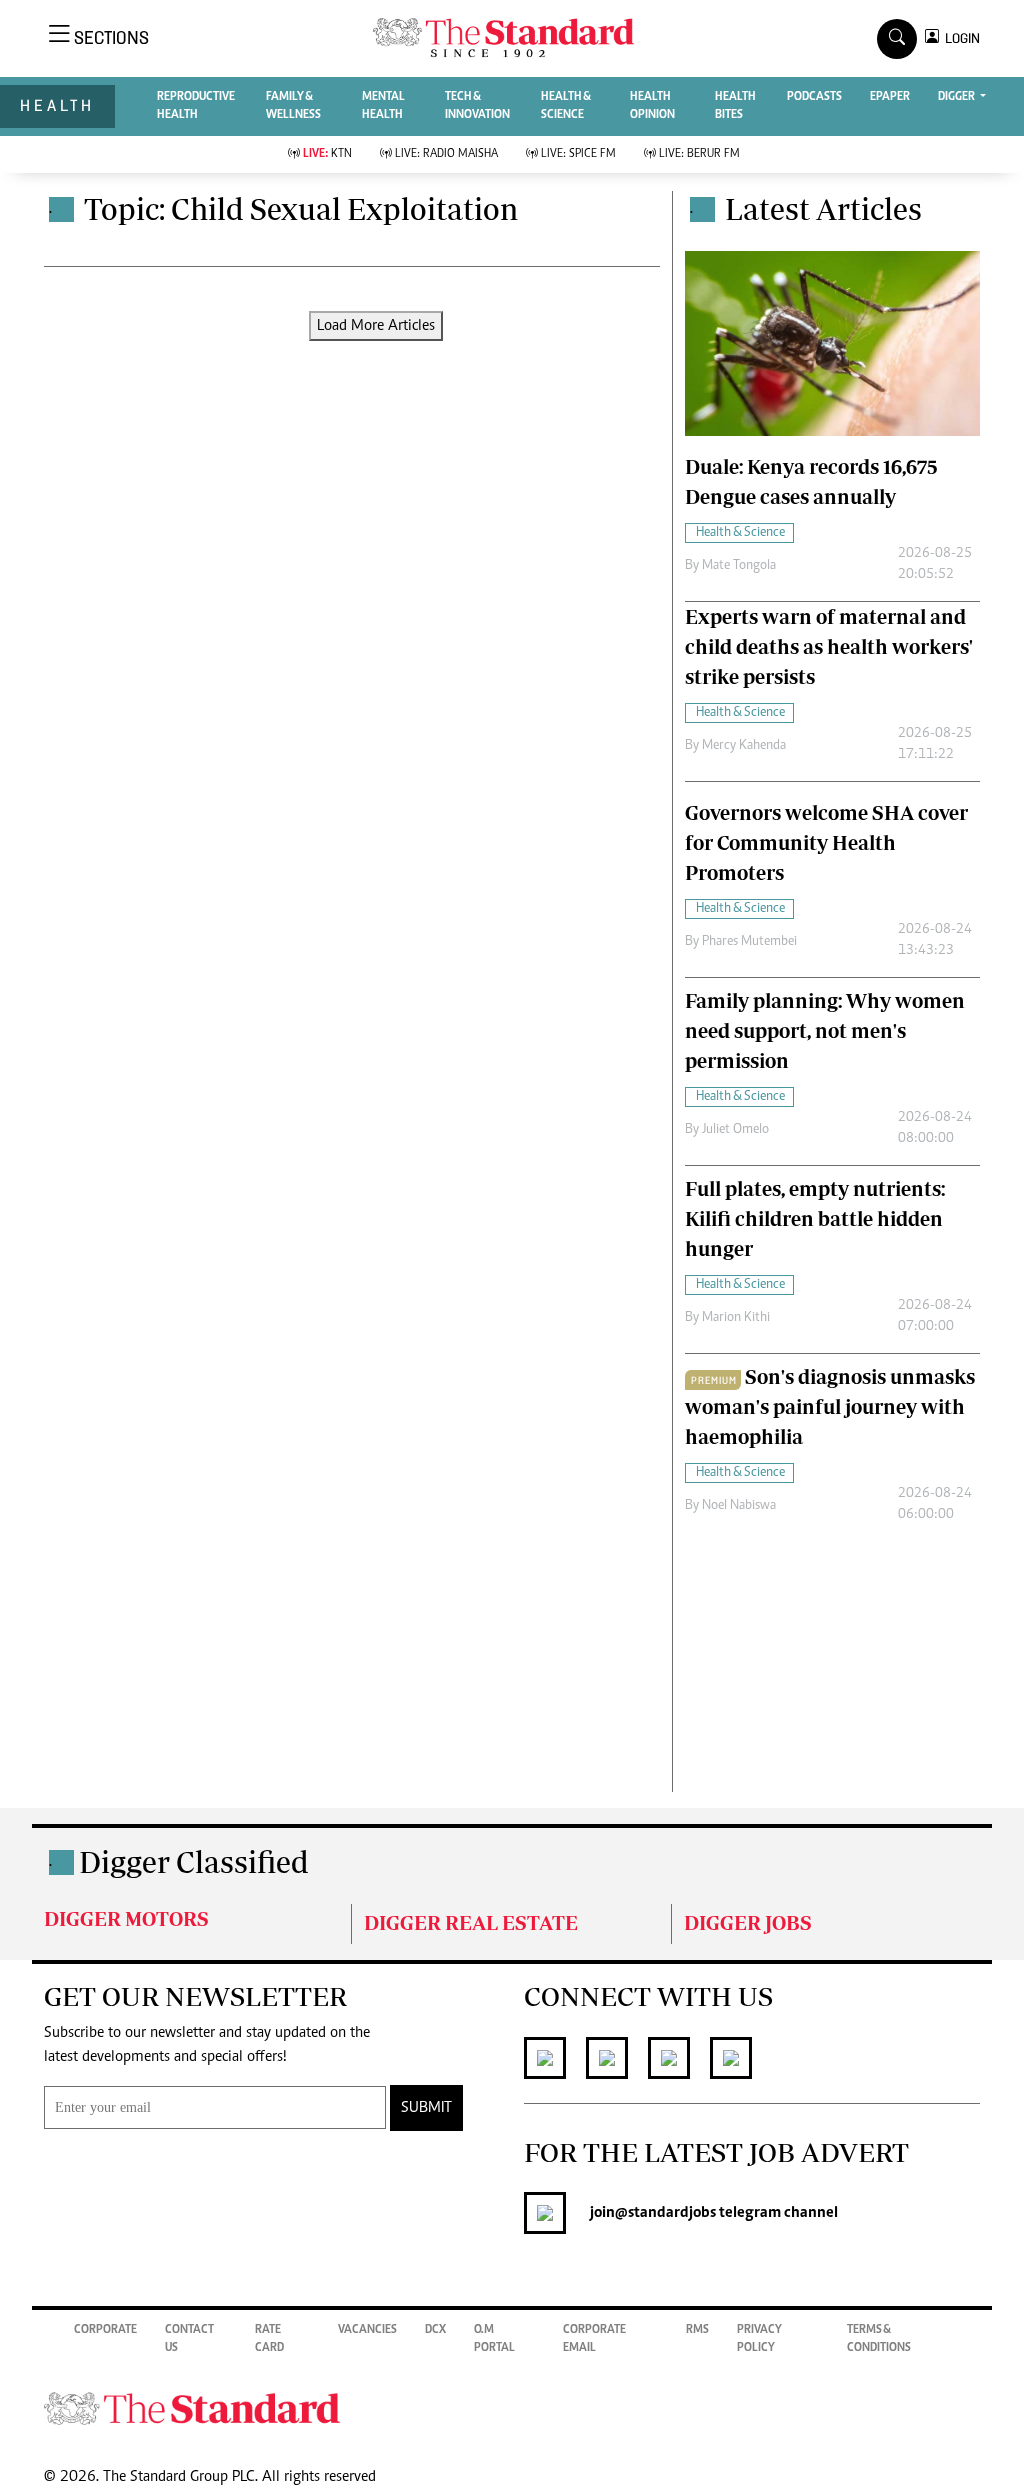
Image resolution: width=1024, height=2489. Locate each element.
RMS (697, 2330)
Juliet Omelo (735, 1130)
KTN (327, 154)
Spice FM (578, 154)
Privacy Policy (759, 2339)
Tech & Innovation (477, 106)
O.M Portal (494, 2339)
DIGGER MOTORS (126, 1918)
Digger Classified (194, 1861)
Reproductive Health (196, 106)
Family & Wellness (293, 106)
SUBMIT (426, 2108)
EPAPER (890, 97)
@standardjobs (665, 2213)
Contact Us (189, 2339)
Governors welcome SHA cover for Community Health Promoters (826, 842)
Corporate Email (594, 2339)
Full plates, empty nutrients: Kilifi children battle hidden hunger (815, 1218)
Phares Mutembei (749, 942)
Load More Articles (376, 326)
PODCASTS (814, 97)
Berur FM (699, 154)
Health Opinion (652, 106)
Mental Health (383, 106)
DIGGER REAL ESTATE (471, 1922)
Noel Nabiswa (739, 1506)
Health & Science (566, 106)
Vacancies (367, 2330)
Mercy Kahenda (744, 746)
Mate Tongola (739, 566)
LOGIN (959, 38)
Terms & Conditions (879, 2339)
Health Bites (735, 106)
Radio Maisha (446, 154)
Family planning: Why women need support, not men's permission (825, 1030)
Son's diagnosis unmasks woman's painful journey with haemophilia (830, 1406)
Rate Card (269, 2339)
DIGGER (957, 97)
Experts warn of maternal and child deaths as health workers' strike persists (829, 646)
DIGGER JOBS (748, 1922)
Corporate (105, 2330)
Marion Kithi (736, 1318)
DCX (435, 2330)
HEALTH (57, 105)
